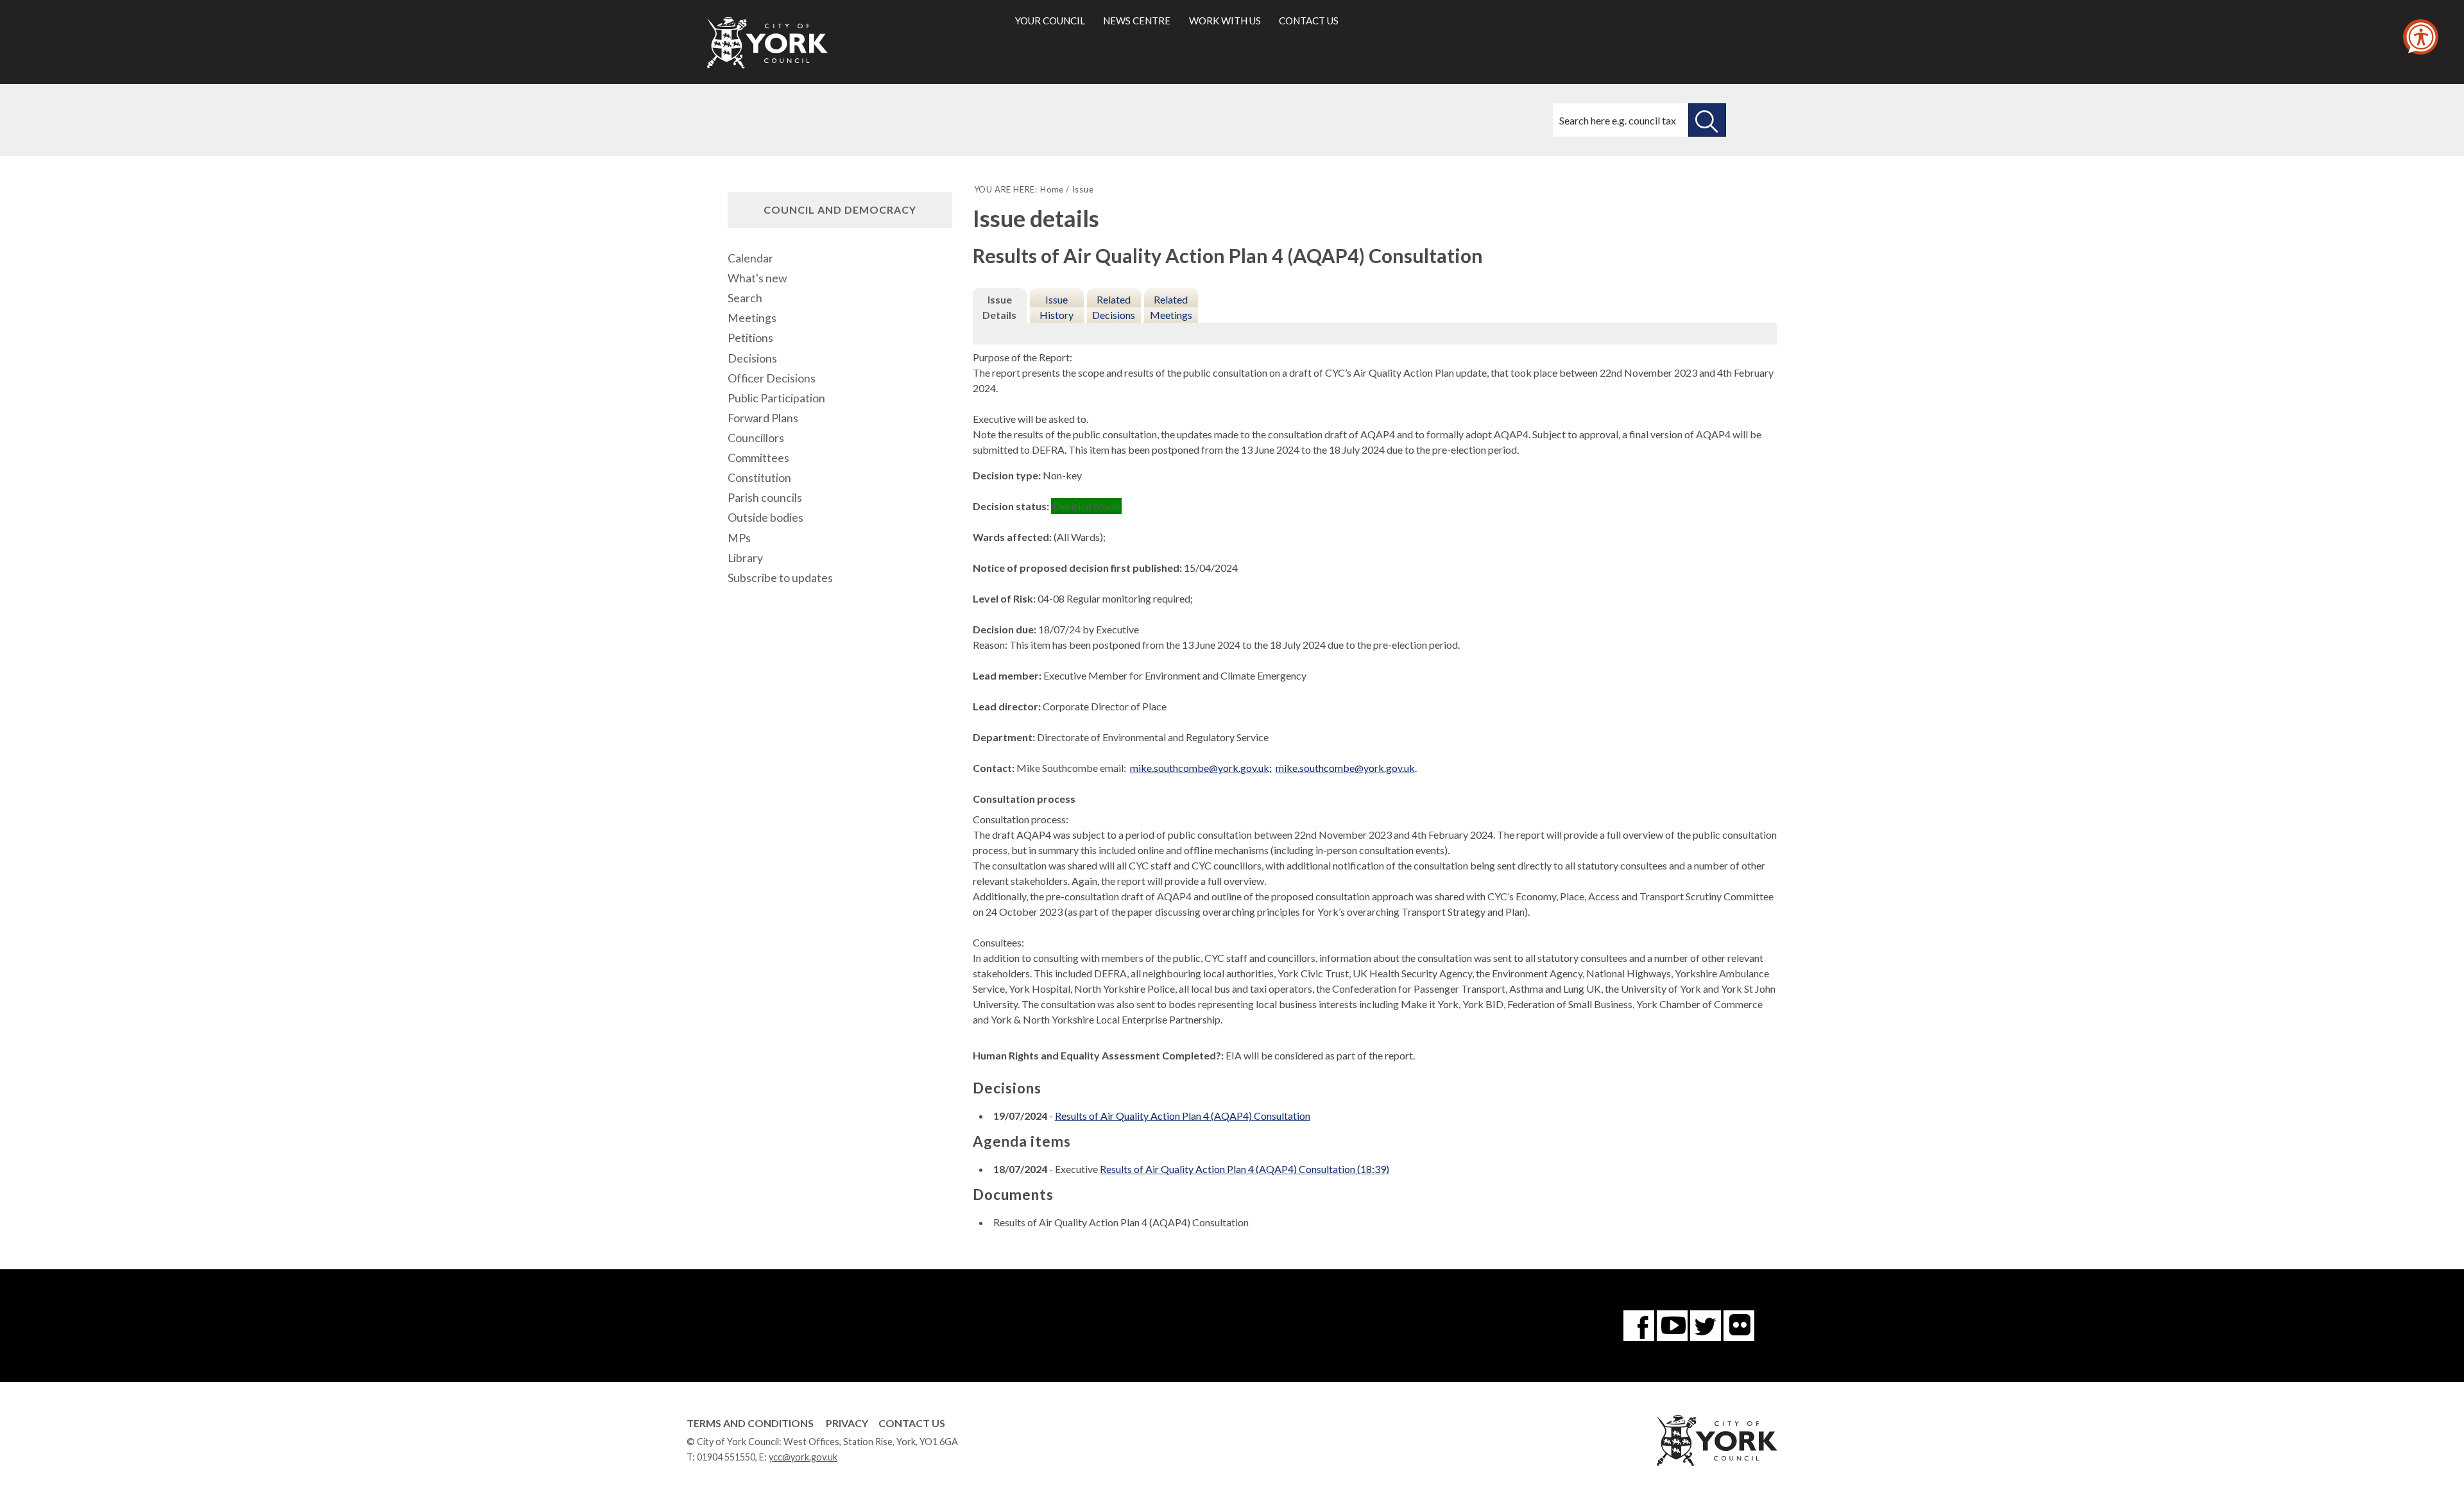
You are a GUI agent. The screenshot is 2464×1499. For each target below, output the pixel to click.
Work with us (1225, 21)
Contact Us (912, 1423)
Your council (1050, 21)
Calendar (750, 258)
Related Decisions (1114, 307)
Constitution (759, 478)
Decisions (752, 358)
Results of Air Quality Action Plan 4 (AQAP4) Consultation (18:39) (1245, 1169)
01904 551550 (726, 1457)
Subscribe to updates (780, 578)
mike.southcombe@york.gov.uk (1345, 768)
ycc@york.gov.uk (803, 1457)
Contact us (1309, 21)
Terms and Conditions (750, 1423)
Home (1052, 189)
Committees (758, 458)
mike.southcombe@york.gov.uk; (1201, 768)
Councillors (756, 438)
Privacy (847, 1423)
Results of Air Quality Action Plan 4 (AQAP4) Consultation (1183, 1116)
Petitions (750, 338)
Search (745, 298)
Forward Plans (763, 418)
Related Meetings (1171, 307)
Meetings (752, 318)
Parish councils (765, 498)
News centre (1137, 21)
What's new (757, 278)
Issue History (1057, 307)
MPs (739, 538)
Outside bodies (766, 518)
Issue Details (999, 307)
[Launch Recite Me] (2421, 37)
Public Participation (776, 398)
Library (745, 558)
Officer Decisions (772, 378)
